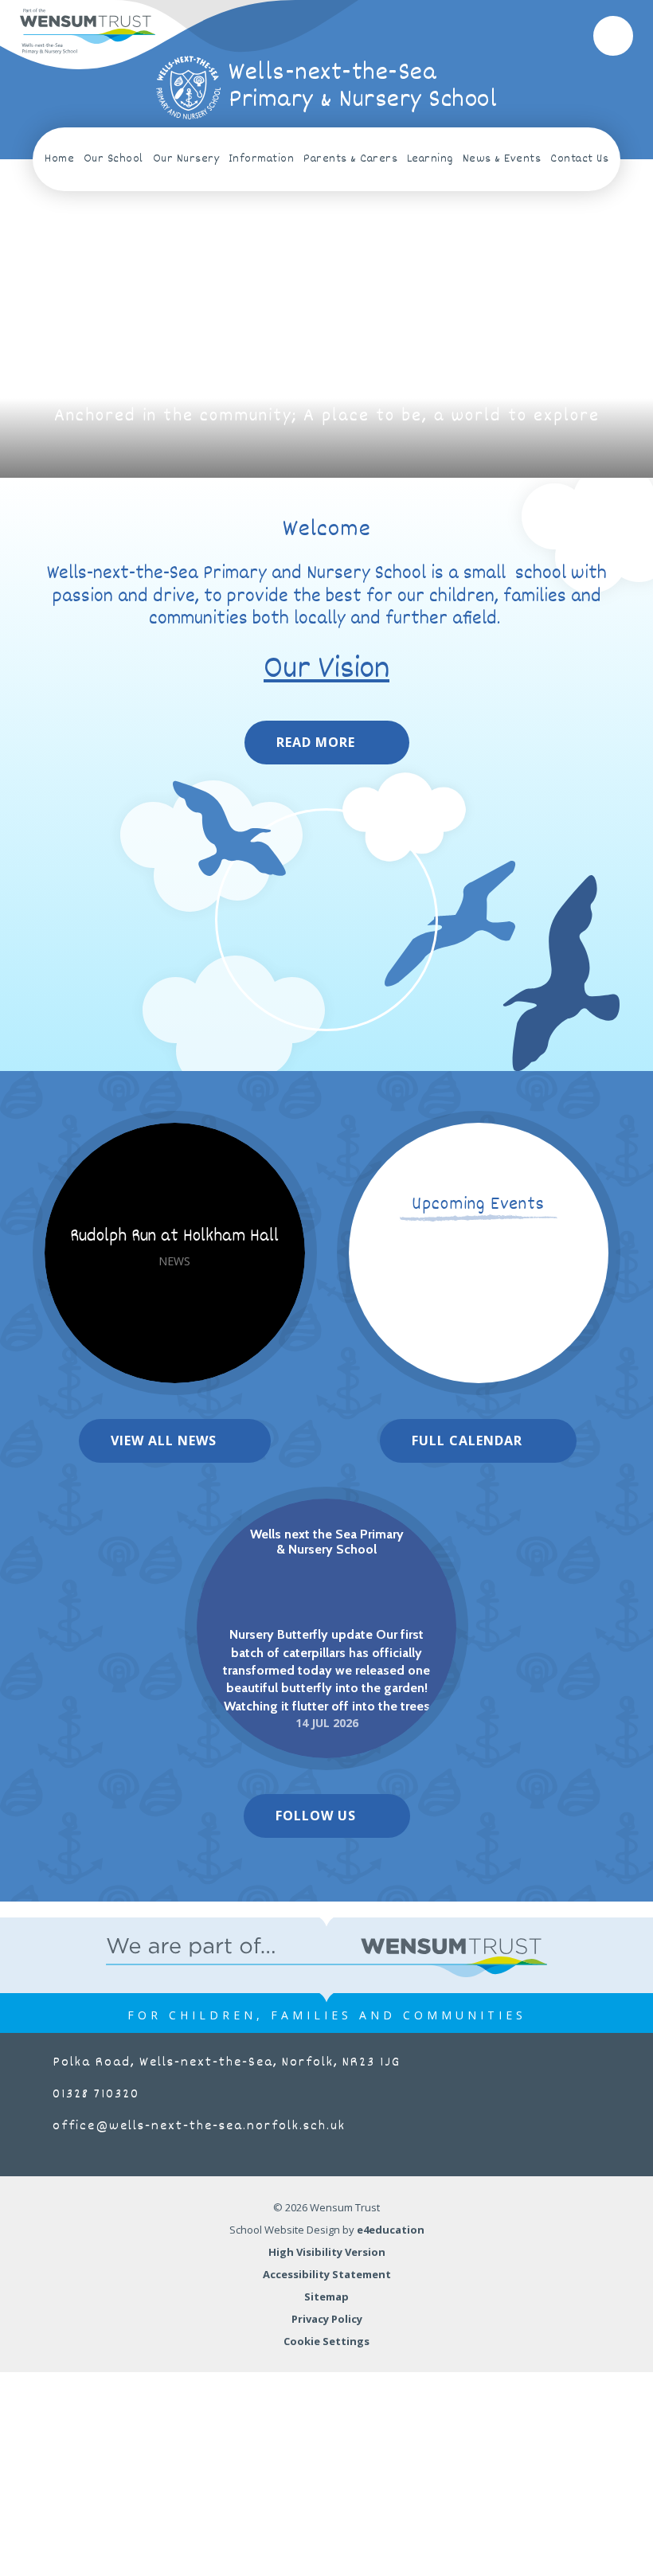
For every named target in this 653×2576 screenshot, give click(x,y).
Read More (316, 742)
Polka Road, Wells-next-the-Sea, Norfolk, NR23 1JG (227, 2063)
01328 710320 (96, 2095)
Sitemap (326, 2297)
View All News (164, 1440)
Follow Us (316, 1816)
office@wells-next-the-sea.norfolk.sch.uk (199, 2126)
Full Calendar (467, 1440)
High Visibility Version (327, 2252)
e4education (391, 2230)
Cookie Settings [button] (326, 2341)
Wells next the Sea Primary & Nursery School (327, 1542)
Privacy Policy (327, 2319)
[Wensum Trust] (88, 31)
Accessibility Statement (327, 2274)
